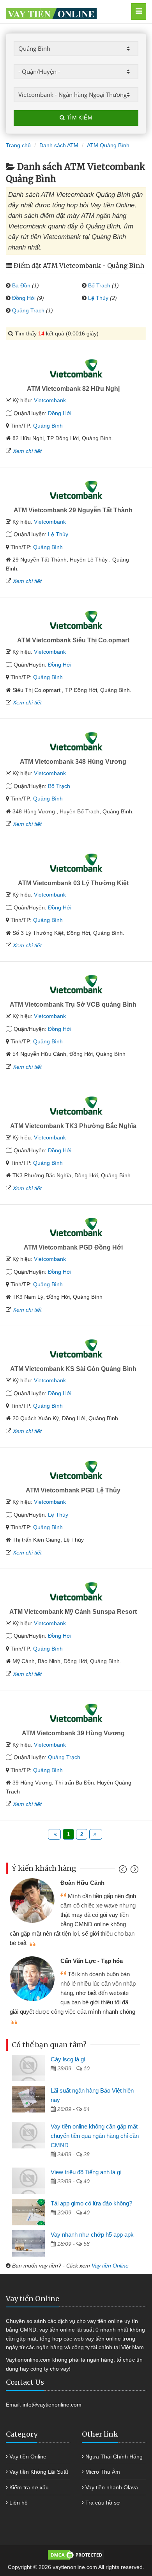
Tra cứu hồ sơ (103, 2503)
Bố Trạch (99, 285)
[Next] (133, 1871)
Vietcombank (50, 400)
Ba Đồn (21, 285)
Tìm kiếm (79, 118)
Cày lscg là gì (68, 2059)
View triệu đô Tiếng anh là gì (86, 2172)
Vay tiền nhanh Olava (112, 2487)
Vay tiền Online (110, 2266)
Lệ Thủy (98, 298)
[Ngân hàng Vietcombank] (76, 369)
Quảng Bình (48, 426)
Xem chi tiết (27, 451)
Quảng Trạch (28, 310)
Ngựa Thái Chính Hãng (114, 2457)
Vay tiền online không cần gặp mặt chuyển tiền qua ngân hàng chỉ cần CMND (95, 2136)
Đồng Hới (24, 298)
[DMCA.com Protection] (76, 2555)
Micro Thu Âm (103, 2472)
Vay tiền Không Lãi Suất (39, 2472)
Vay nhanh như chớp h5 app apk (92, 2235)
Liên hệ (19, 2503)
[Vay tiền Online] (66, 12)
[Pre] (124, 1871)
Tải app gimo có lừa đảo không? (91, 2203)
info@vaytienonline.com (52, 2405)
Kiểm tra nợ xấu (29, 2487)
